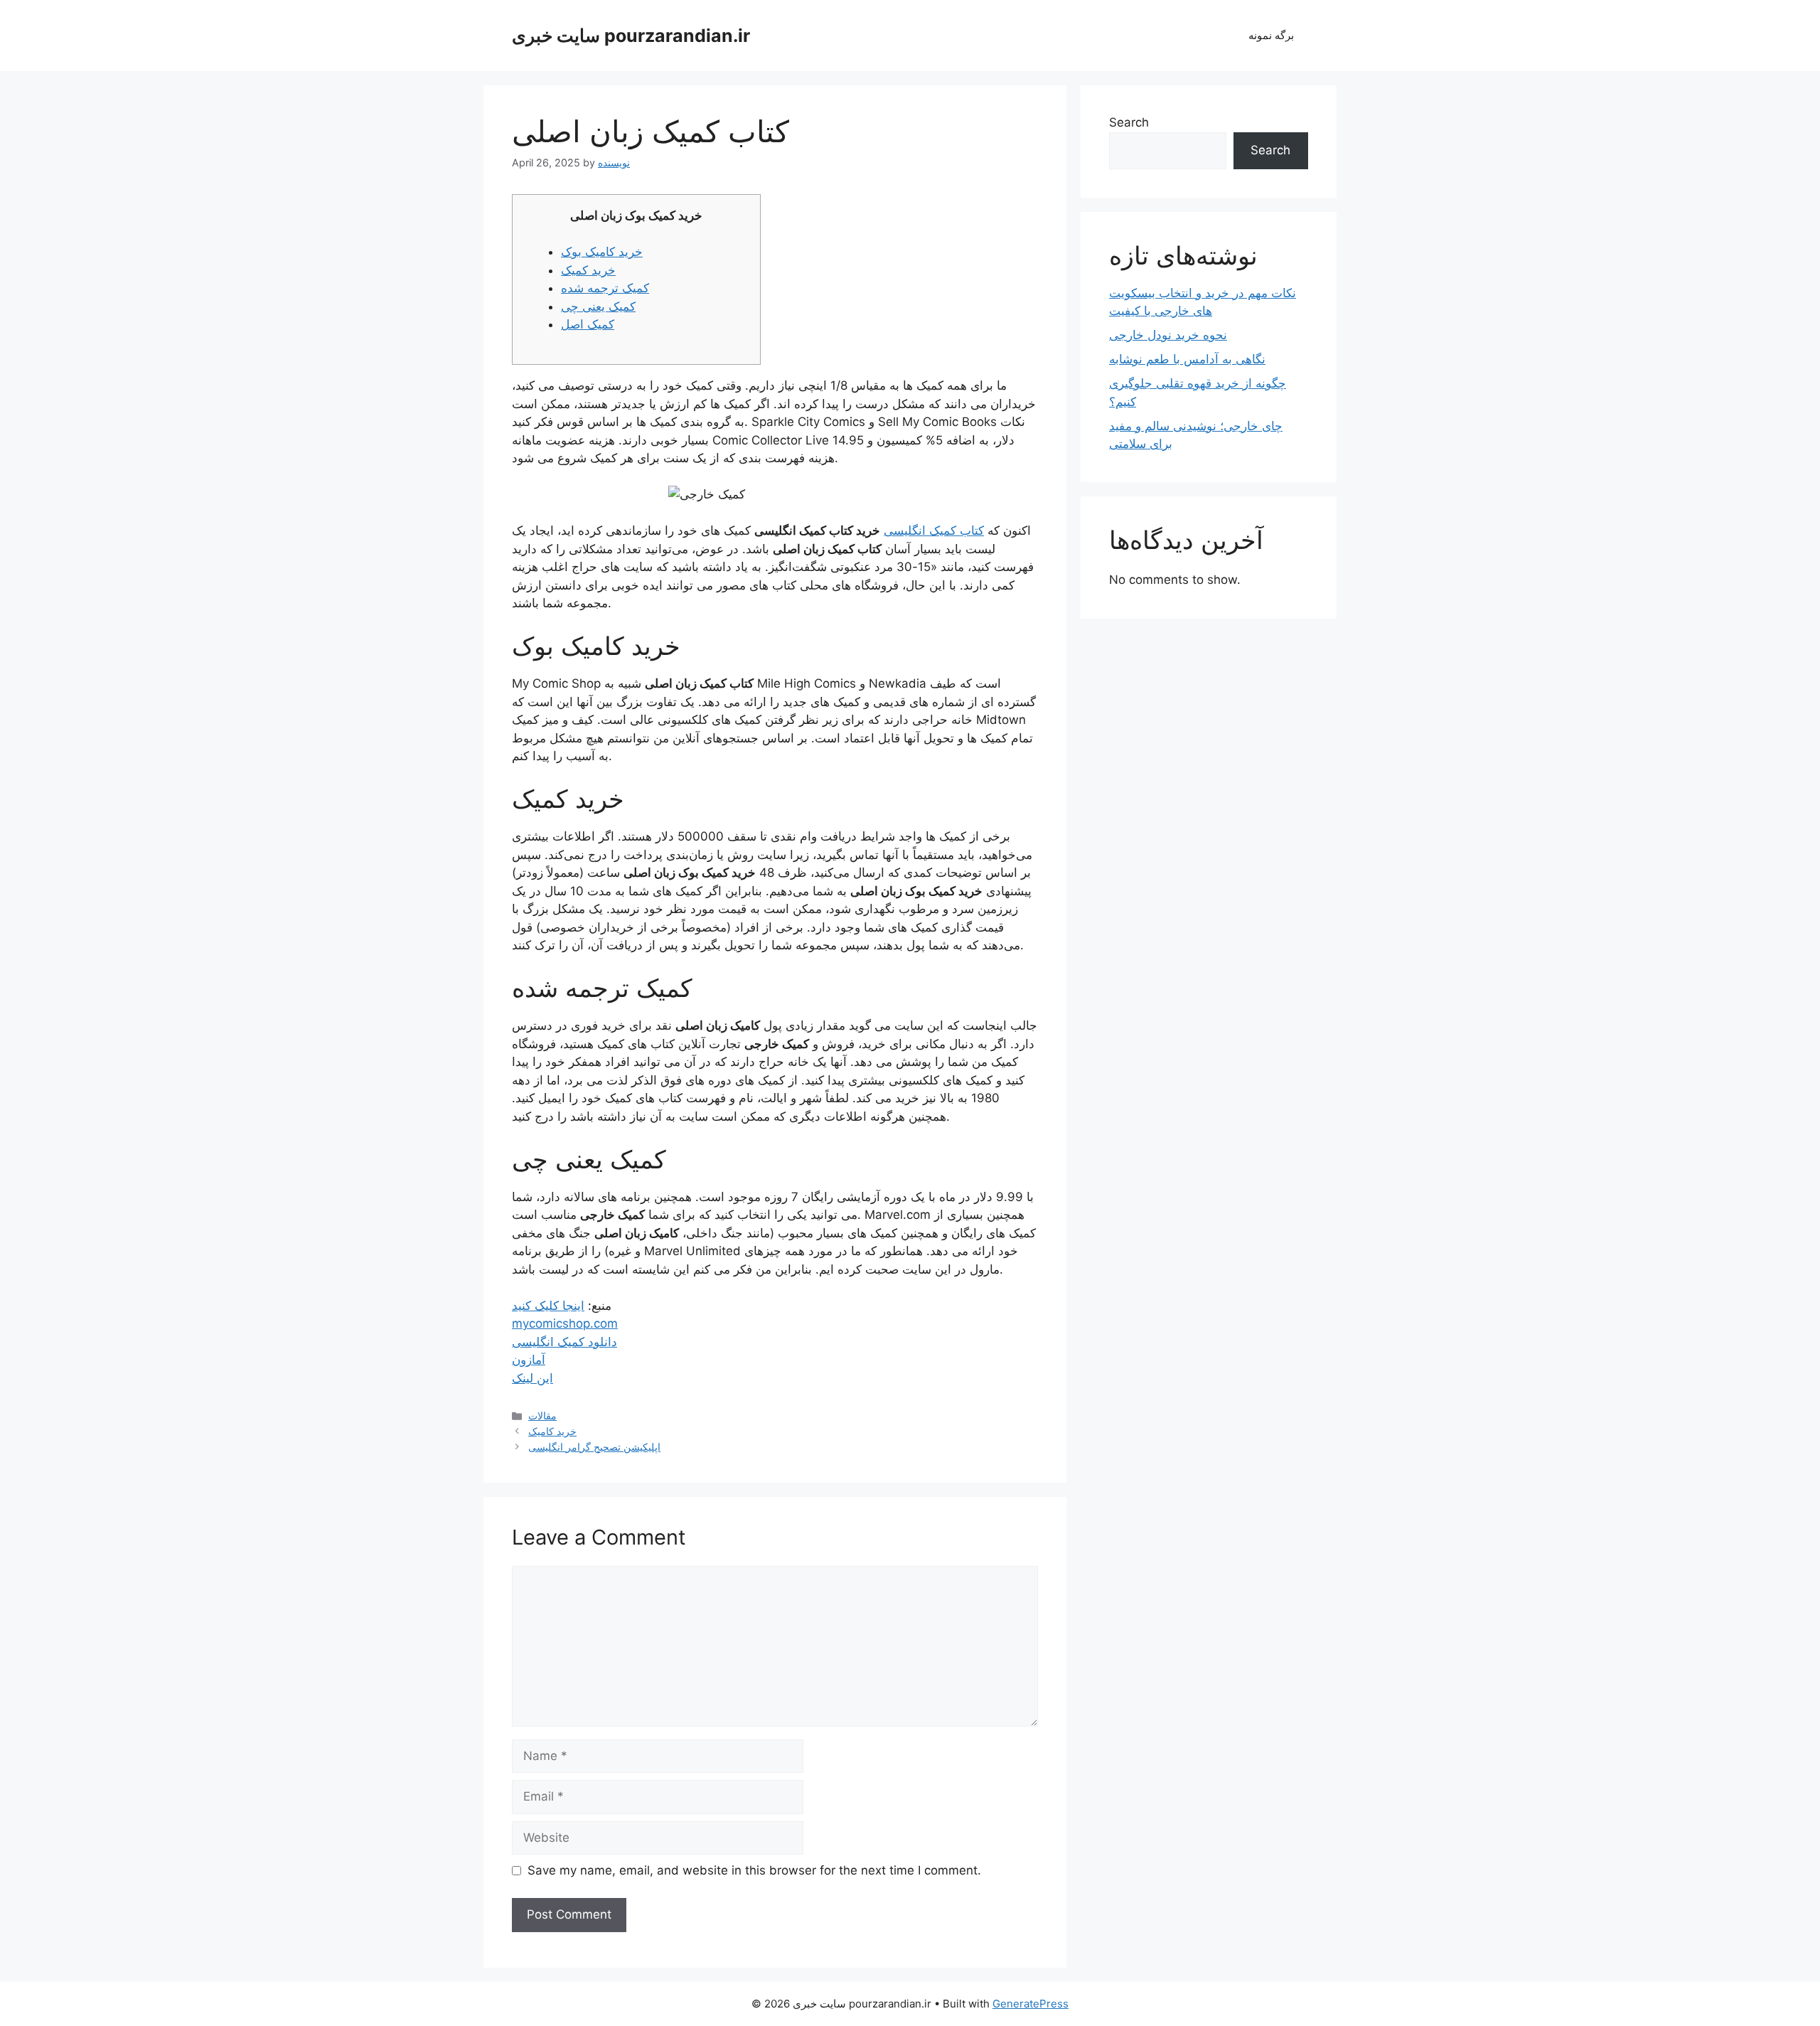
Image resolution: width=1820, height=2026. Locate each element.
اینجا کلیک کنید (548, 1306)
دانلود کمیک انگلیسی (564, 1342)
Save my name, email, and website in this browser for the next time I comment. (754, 1870)
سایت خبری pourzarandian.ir (631, 36)
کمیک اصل (588, 324)
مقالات (542, 1415)
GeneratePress (1031, 2004)
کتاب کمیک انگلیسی (934, 531)
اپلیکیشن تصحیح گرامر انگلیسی (594, 1447)
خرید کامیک (552, 1431)
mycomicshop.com (565, 1323)
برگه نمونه (1271, 35)
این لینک (532, 1378)
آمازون (529, 1360)
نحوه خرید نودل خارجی (1168, 335)
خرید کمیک (588, 270)
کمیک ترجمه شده (605, 288)
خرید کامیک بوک (602, 252)
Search (1129, 122)
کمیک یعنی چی (598, 306)
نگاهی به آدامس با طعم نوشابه (1187, 359)
